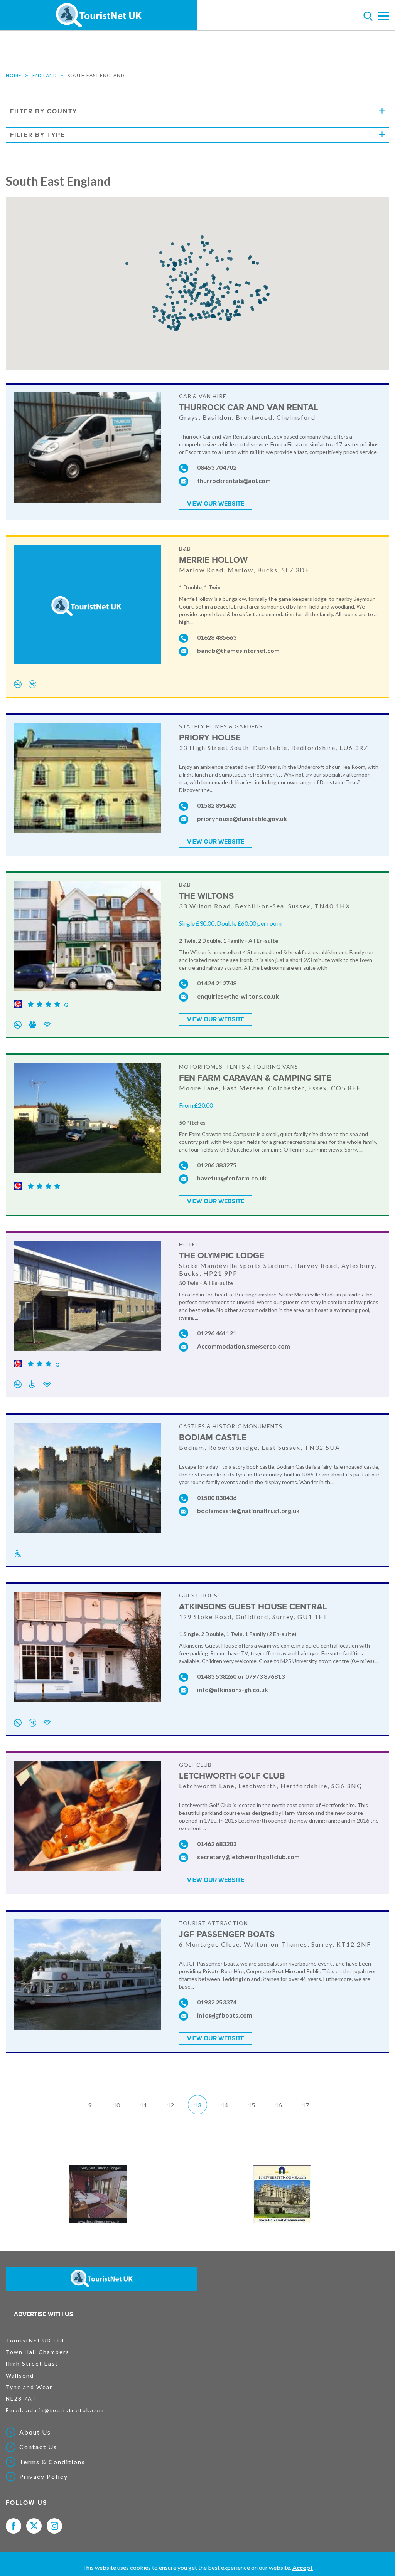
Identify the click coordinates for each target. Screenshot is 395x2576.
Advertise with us (44, 2314)
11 (143, 2105)
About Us (35, 2432)
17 (306, 2105)
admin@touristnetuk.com (65, 2410)
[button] (237, 292)
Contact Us (38, 2447)
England (45, 75)
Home (14, 75)
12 (170, 2105)
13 (197, 2105)
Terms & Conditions (52, 2462)
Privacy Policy (44, 2477)
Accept (303, 2567)
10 (116, 2105)
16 (279, 2105)
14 (225, 2105)
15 (252, 2105)
